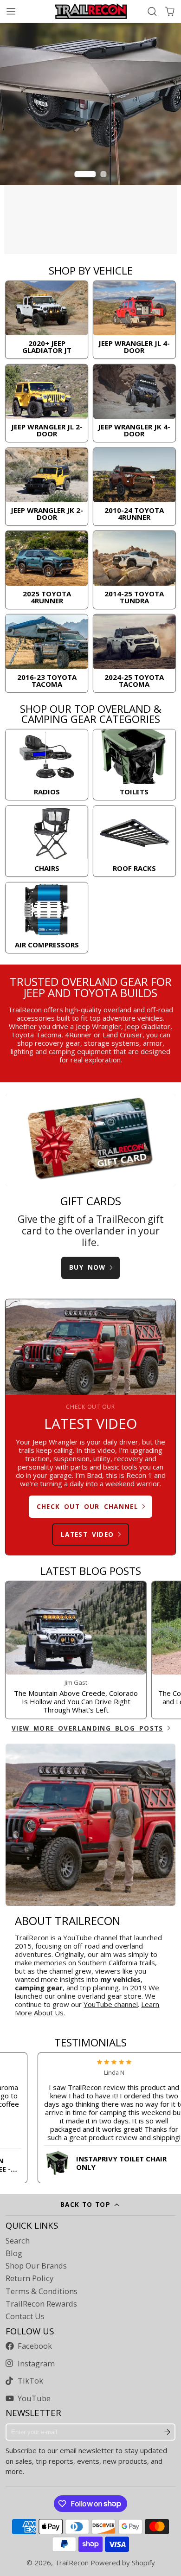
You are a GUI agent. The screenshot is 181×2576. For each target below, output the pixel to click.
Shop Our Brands (36, 2266)
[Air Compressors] (46, 918)
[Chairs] (46, 841)
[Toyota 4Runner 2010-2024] (134, 487)
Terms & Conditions (42, 2291)
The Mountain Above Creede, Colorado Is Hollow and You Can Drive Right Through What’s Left (76, 1650)
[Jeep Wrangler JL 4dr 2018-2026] (134, 320)
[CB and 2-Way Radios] (46, 765)
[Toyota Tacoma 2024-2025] (134, 653)
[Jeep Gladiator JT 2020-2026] (46, 320)
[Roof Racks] (134, 841)
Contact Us (25, 2316)
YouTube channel (111, 2004)
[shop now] (90, 138)
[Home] (91, 11)
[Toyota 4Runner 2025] (46, 570)
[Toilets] (134, 765)
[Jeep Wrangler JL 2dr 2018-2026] (46, 403)
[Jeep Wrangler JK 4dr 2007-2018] (134, 403)
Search (18, 2241)
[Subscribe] (168, 2432)
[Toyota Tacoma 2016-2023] (46, 653)
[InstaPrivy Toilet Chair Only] (95, 2161)
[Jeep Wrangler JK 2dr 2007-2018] (46, 487)
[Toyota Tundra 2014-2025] (134, 570)
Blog (14, 2253)
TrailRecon (72, 2563)
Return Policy (29, 2278)
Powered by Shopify (123, 2563)
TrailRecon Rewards (41, 2304)
